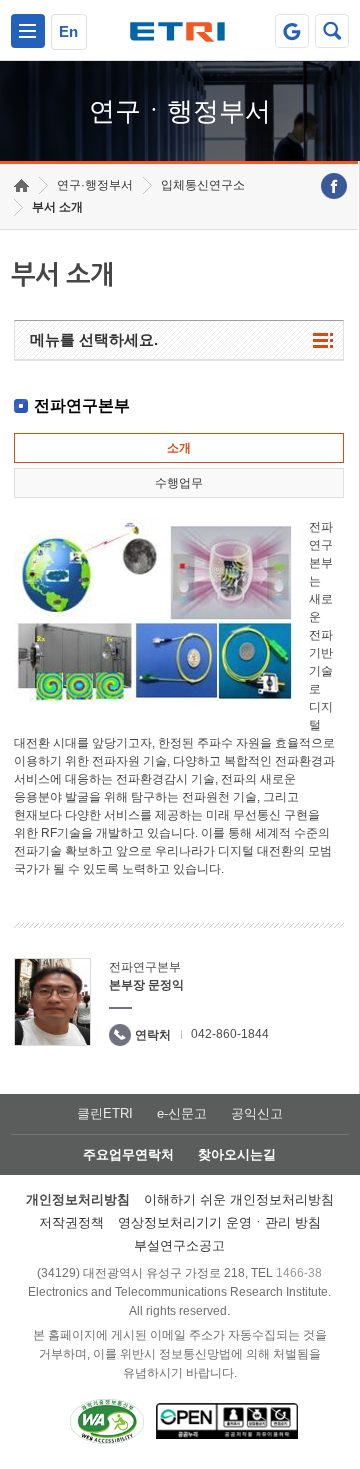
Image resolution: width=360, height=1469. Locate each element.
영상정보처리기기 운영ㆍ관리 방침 (219, 1222)
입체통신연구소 (203, 185)
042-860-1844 (230, 1034)
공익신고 (257, 1113)
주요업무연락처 (128, 1154)
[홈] (21, 185)
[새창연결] (334, 186)
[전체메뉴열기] (28, 31)
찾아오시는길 (237, 1154)
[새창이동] (292, 31)
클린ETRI (105, 1113)
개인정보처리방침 (78, 1199)
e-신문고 (182, 1113)
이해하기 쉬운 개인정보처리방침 (239, 1199)
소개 (179, 448)
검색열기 (332, 31)
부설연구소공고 (179, 1245)
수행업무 (179, 483)
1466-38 (299, 1273)
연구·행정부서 (95, 185)
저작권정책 (71, 1222)
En (68, 31)
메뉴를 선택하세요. (94, 339)
